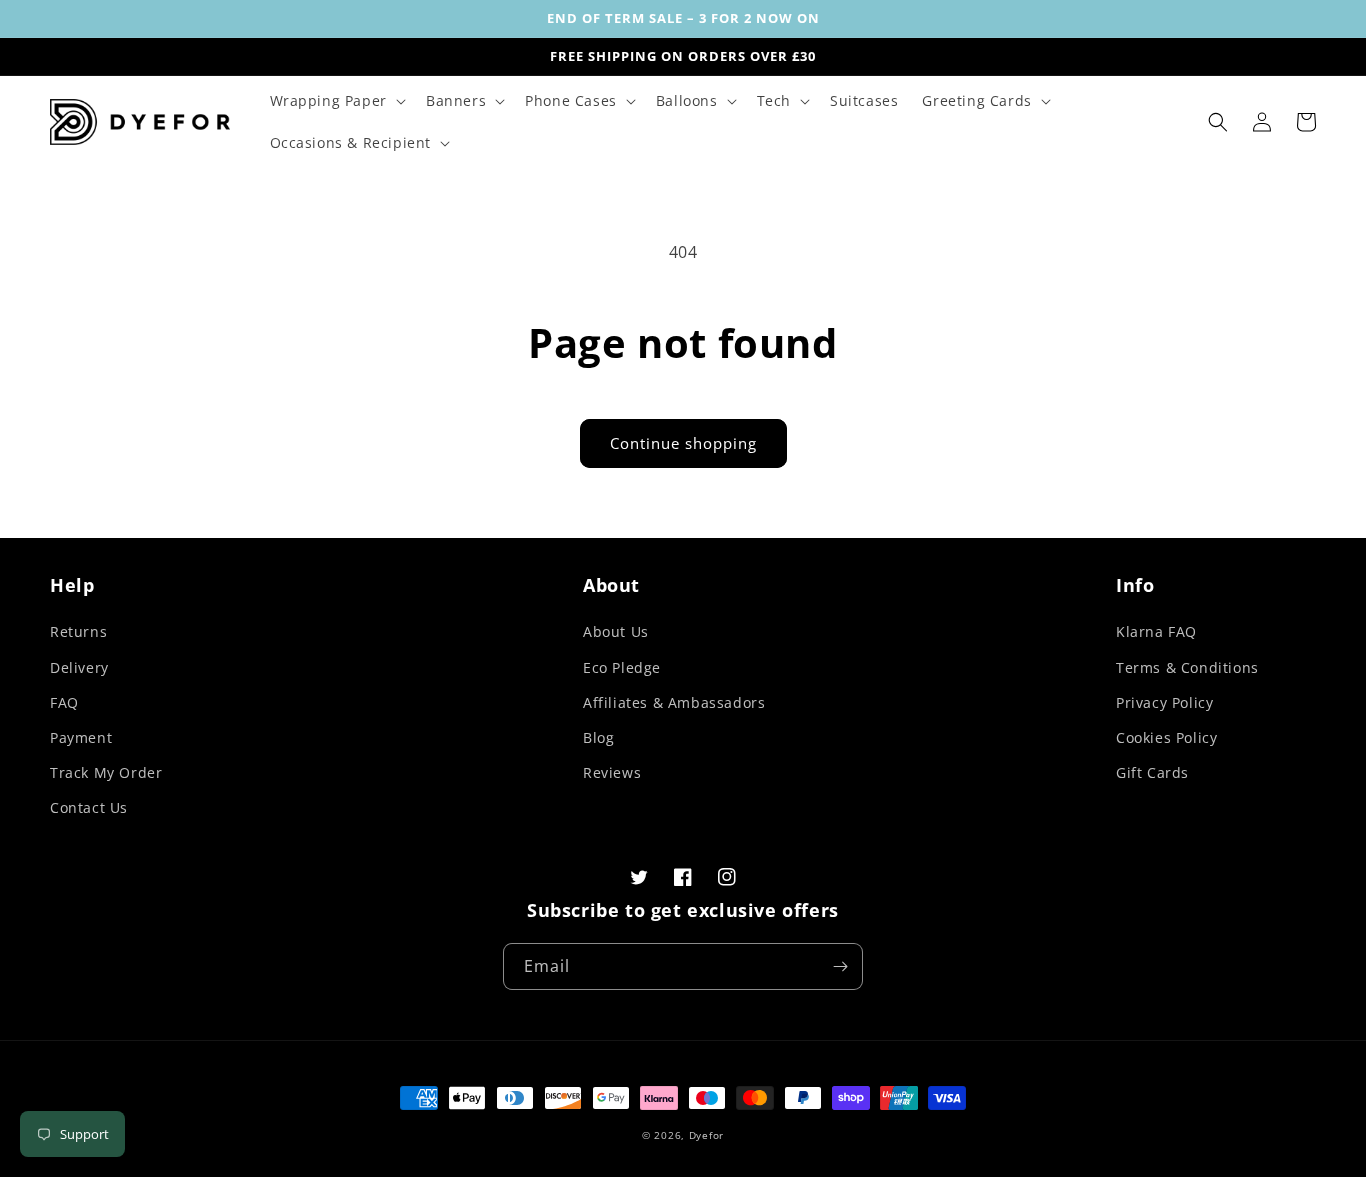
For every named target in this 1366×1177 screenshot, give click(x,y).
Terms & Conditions (1187, 667)
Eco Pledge (622, 667)
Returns (78, 631)
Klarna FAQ (1156, 631)
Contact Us (89, 807)
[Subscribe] (840, 966)
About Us (616, 631)
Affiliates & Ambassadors (674, 702)
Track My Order (106, 772)
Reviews (612, 772)
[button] (336, 101)
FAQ (64, 702)
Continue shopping (683, 443)
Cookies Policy (1166, 737)
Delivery (79, 667)
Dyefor (706, 1135)
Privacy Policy (1164, 702)
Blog (598, 737)
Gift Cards (1152, 772)
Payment (81, 737)
